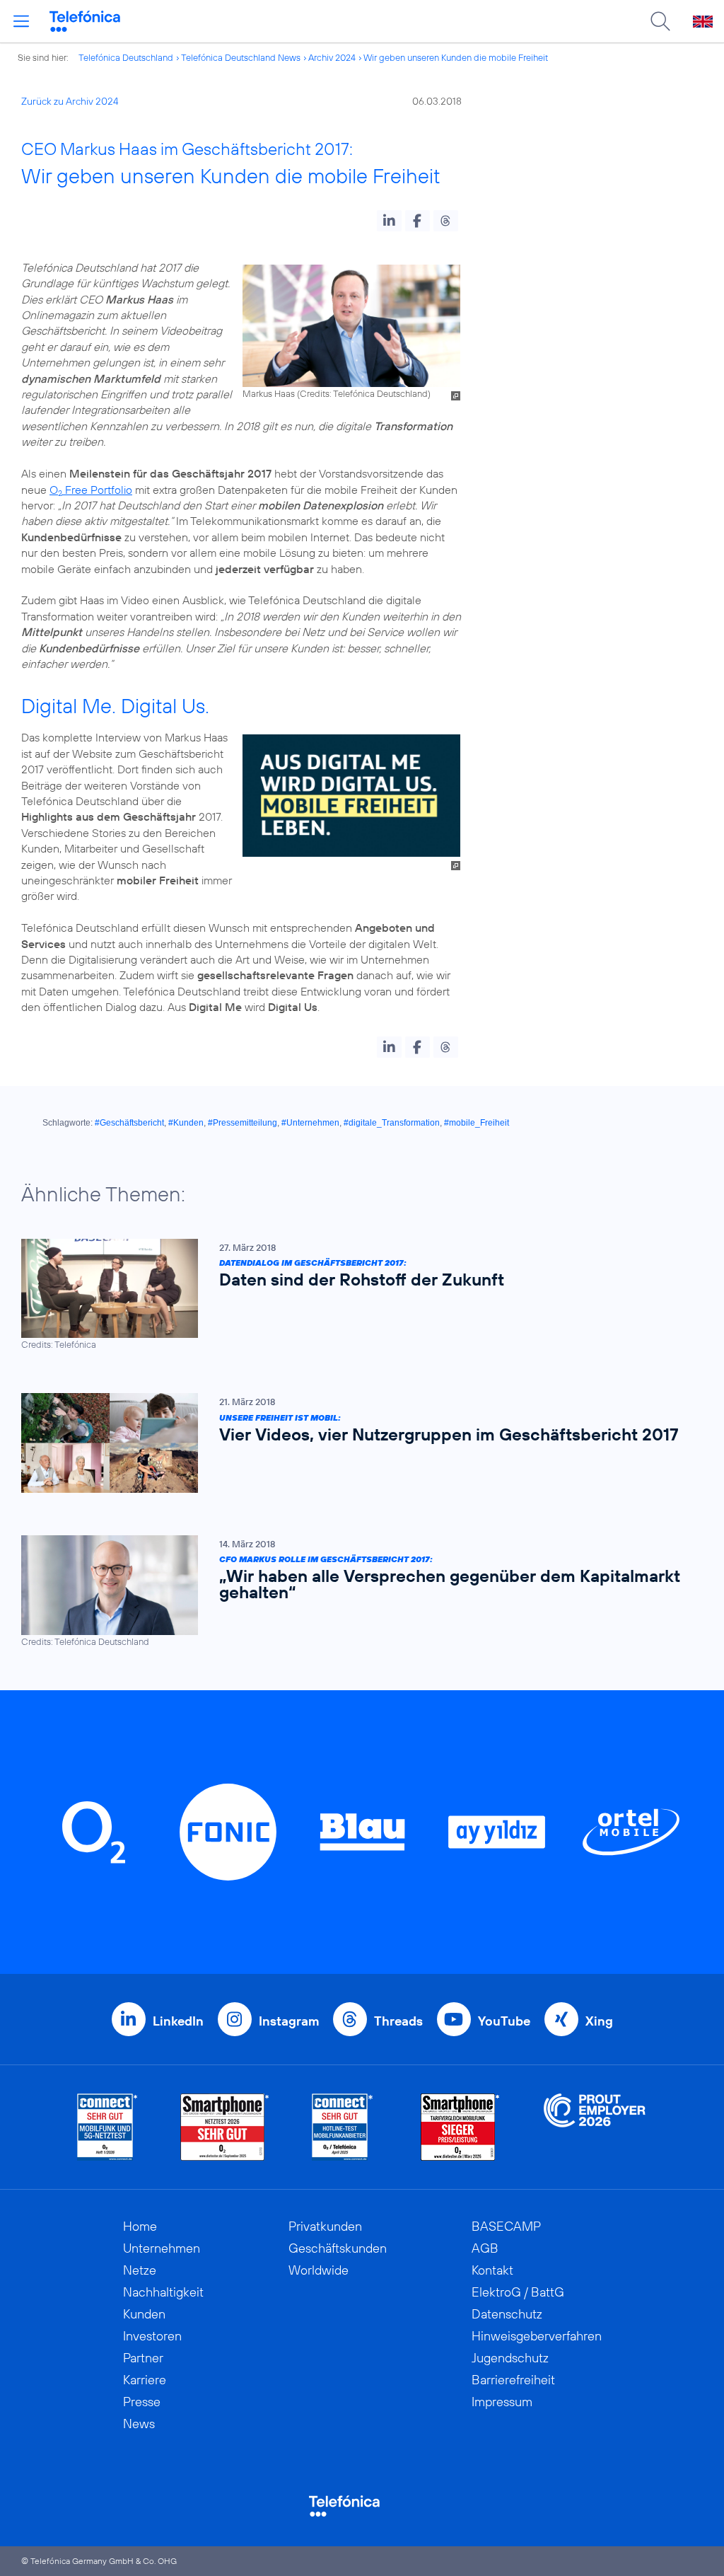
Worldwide (319, 2270)
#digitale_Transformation (392, 1123)
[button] (389, 221)
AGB (485, 2248)
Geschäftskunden (338, 2248)
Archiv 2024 (332, 57)
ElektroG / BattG (518, 2292)
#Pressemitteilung (243, 1123)
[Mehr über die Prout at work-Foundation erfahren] (595, 2127)
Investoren (152, 2336)
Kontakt (492, 2270)
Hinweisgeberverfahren (537, 2336)
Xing (599, 2021)
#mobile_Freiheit (477, 1123)
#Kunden (186, 1123)
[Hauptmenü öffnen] (21, 21)
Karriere (145, 2380)
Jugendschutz (510, 2358)
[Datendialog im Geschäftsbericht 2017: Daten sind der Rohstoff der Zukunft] (355, 1295)
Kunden (144, 2314)
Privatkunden (325, 2226)
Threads (398, 2021)
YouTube (504, 2021)
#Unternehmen (310, 1123)
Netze (140, 2270)
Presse (142, 2402)
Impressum (502, 2402)
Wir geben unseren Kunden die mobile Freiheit (456, 57)
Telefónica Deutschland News (241, 57)
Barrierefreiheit (513, 2380)
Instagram (289, 2021)
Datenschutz (507, 2314)
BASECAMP (506, 2226)
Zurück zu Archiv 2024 (70, 101)
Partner (143, 2358)
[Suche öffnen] (660, 21)
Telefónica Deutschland (126, 57)
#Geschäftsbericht (129, 1123)
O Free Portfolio (91, 490)
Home (140, 2226)
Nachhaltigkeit (163, 2292)
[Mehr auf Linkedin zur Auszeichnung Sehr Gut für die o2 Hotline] (343, 2127)
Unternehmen (162, 2248)
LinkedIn (178, 2021)
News (139, 2424)
